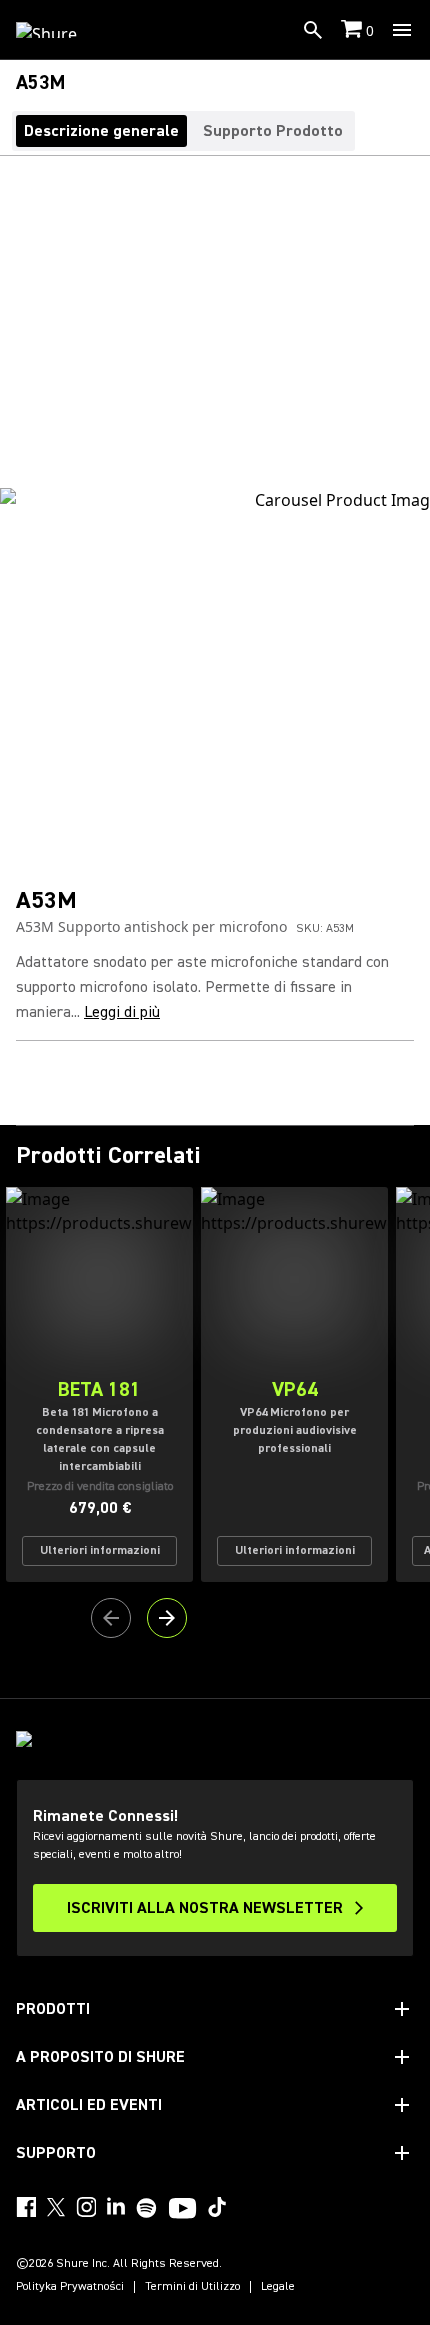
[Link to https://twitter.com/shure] (56, 2207)
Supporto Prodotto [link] (273, 131)
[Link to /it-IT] (59, 30)
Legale (278, 2287)
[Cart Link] (353, 30)
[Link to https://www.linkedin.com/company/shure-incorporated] (116, 2207)
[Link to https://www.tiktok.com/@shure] (217, 2207)
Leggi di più (122, 1012)
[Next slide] (167, 1618)
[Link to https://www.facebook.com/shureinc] (26, 2207)
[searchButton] (313, 30)
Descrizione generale (101, 131)
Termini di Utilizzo (192, 2287)
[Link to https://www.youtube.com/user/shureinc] (182, 2210)
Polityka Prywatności (70, 2287)
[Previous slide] (111, 1618)
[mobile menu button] (402, 30)
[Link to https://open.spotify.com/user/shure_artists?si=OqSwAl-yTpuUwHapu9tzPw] (147, 2208)
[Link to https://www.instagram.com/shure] (86, 2207)
